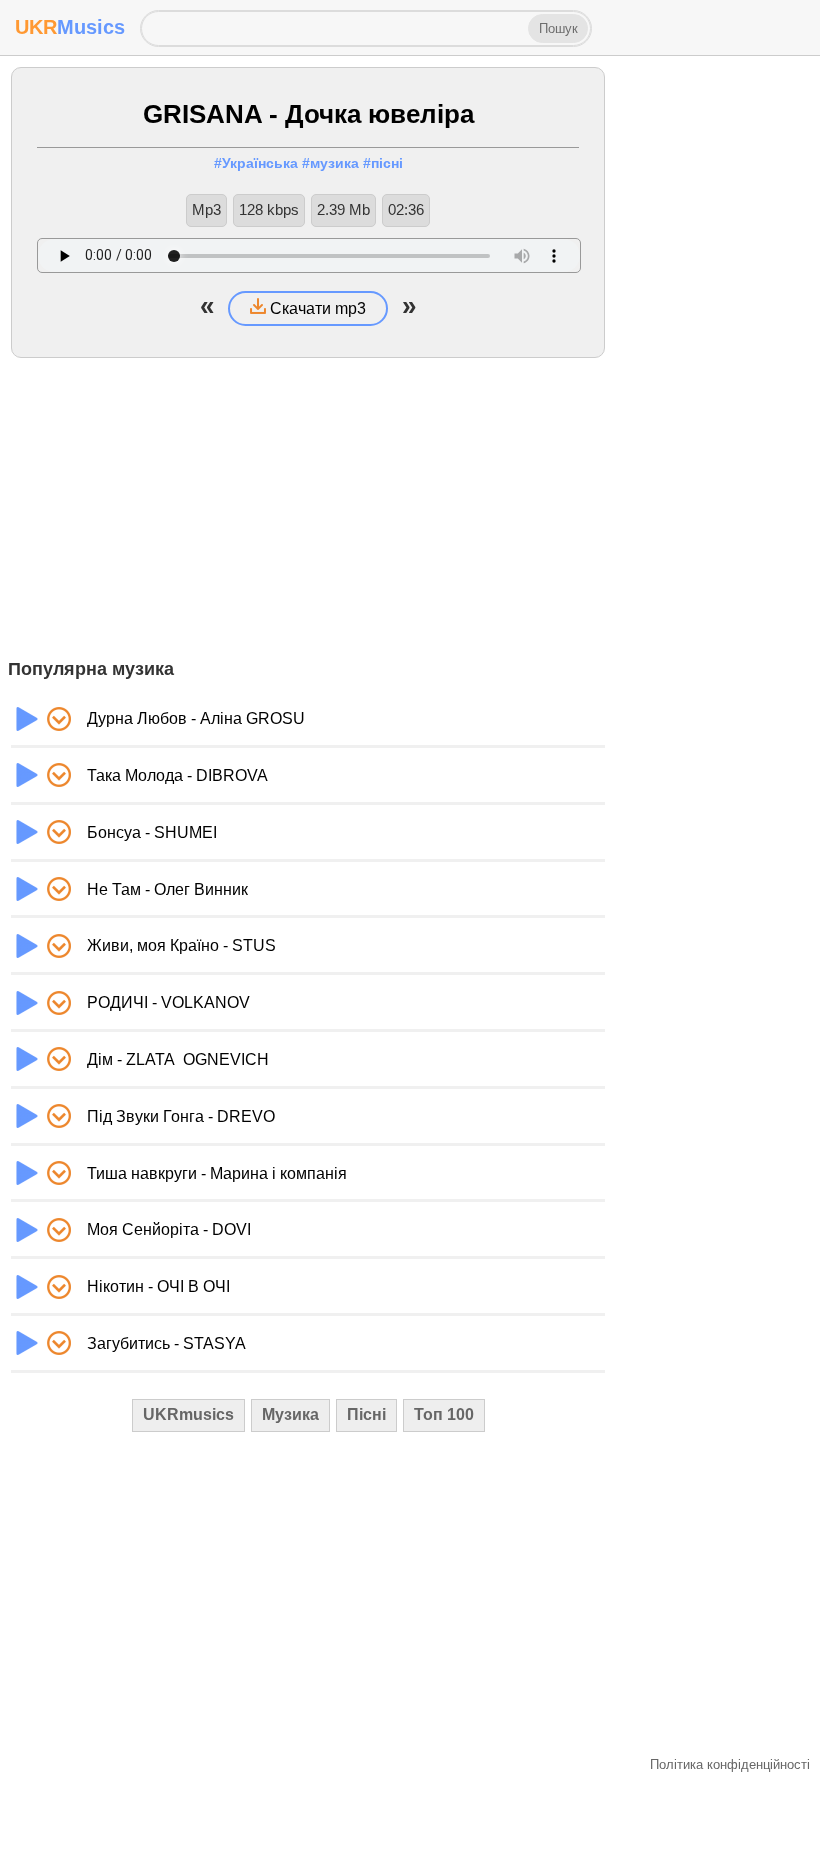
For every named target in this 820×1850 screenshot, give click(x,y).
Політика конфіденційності (730, 1764)
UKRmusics (188, 1414)
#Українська (256, 163)
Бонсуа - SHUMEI (152, 832)
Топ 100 (444, 1414)
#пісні (383, 163)
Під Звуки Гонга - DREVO (181, 1116)
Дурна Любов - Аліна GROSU (196, 718)
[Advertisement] (308, 508)
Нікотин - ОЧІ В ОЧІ (158, 1286)
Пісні (366, 1414)
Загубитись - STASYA (166, 1343)
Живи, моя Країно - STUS (181, 945)
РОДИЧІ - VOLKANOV (168, 1002)
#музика (330, 163)
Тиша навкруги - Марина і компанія (217, 1173)
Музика (290, 1414)
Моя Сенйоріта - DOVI (169, 1229)
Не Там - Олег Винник (167, 889)
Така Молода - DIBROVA (177, 775)
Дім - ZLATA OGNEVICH (178, 1059)
